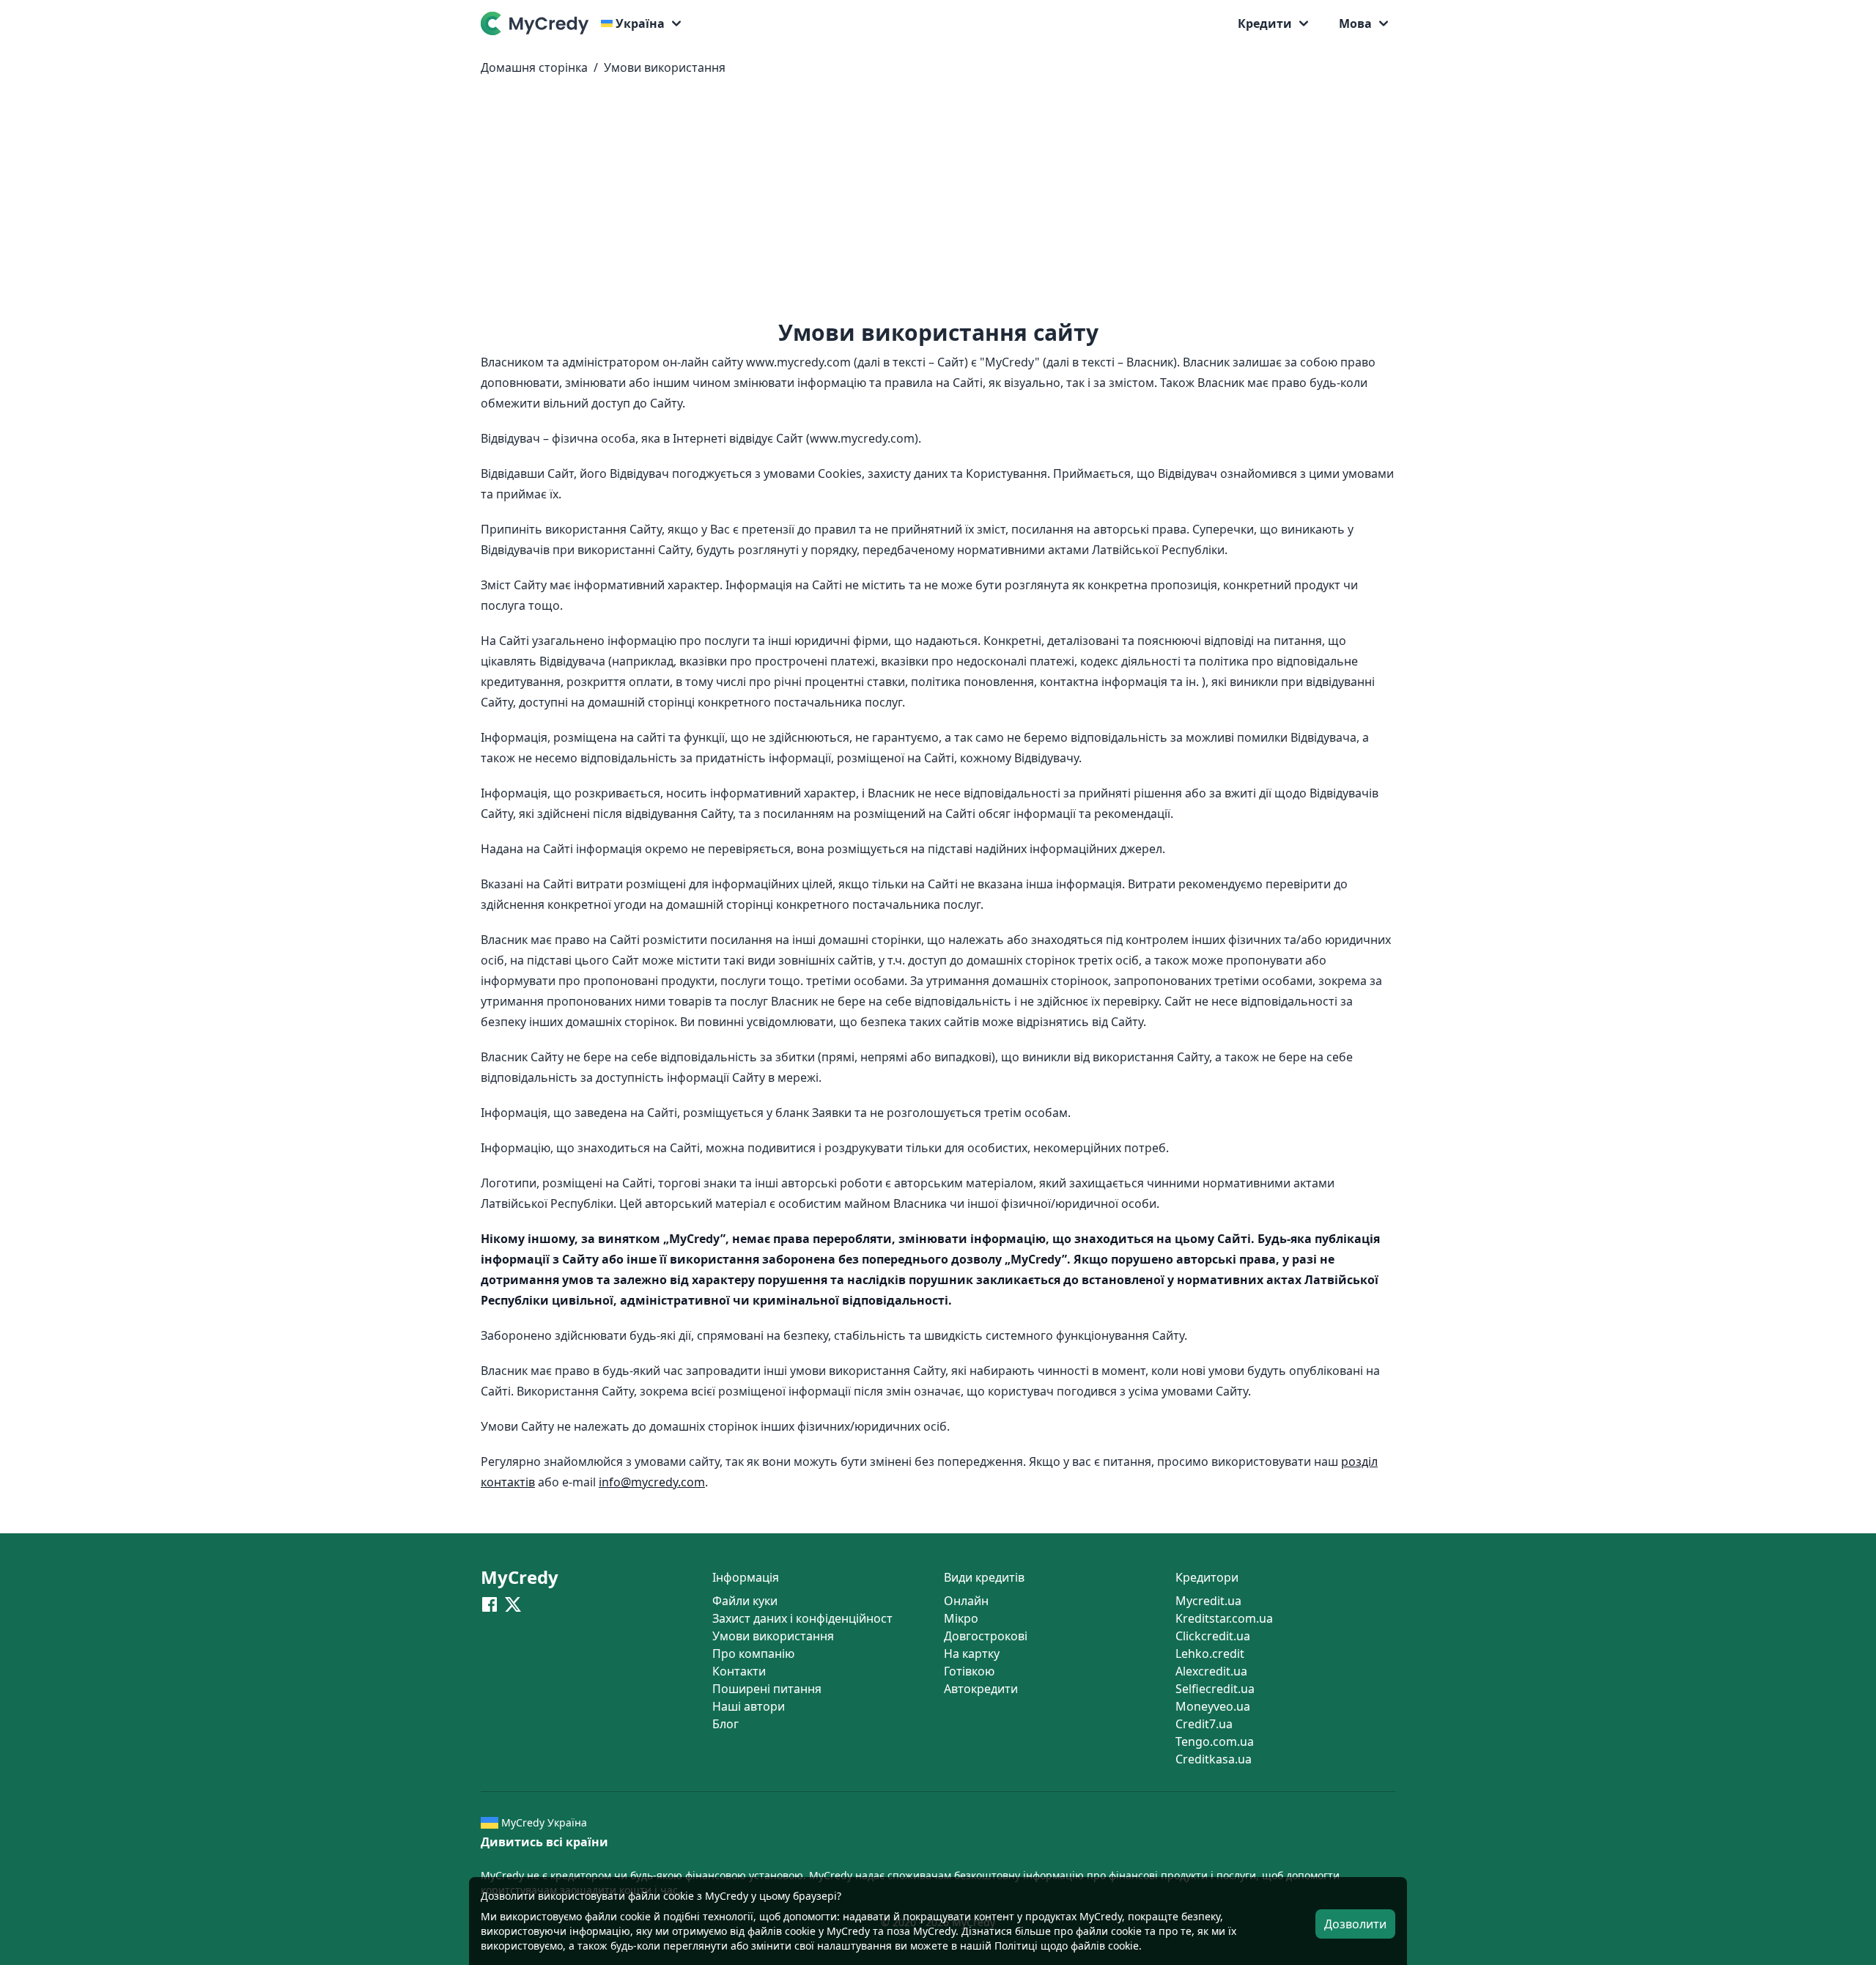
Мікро (961, 1618)
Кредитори (1207, 1577)
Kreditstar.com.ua (1224, 1618)
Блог (725, 1724)
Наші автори (749, 1706)
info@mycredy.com (652, 1482)
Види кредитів (984, 1577)
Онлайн (966, 1601)
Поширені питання (767, 1689)
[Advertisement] (938, 204)
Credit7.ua (1204, 1724)
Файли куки (745, 1601)
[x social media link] (513, 1604)
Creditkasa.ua (1214, 1759)
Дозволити (1355, 1924)
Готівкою (969, 1671)
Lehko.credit (1210, 1654)
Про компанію (753, 1654)
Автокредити (981, 1689)
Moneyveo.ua (1213, 1706)
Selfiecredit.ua (1215, 1689)
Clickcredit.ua (1213, 1636)
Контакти (739, 1671)
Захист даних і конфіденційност (802, 1618)
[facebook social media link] (490, 1604)
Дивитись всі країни (544, 1842)
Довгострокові (986, 1636)
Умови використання (665, 67)
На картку (972, 1654)
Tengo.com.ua (1215, 1741)
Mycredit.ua (1208, 1601)
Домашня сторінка (534, 67)
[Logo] (538, 23)
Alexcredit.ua (1211, 1671)
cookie (635, 1916)
